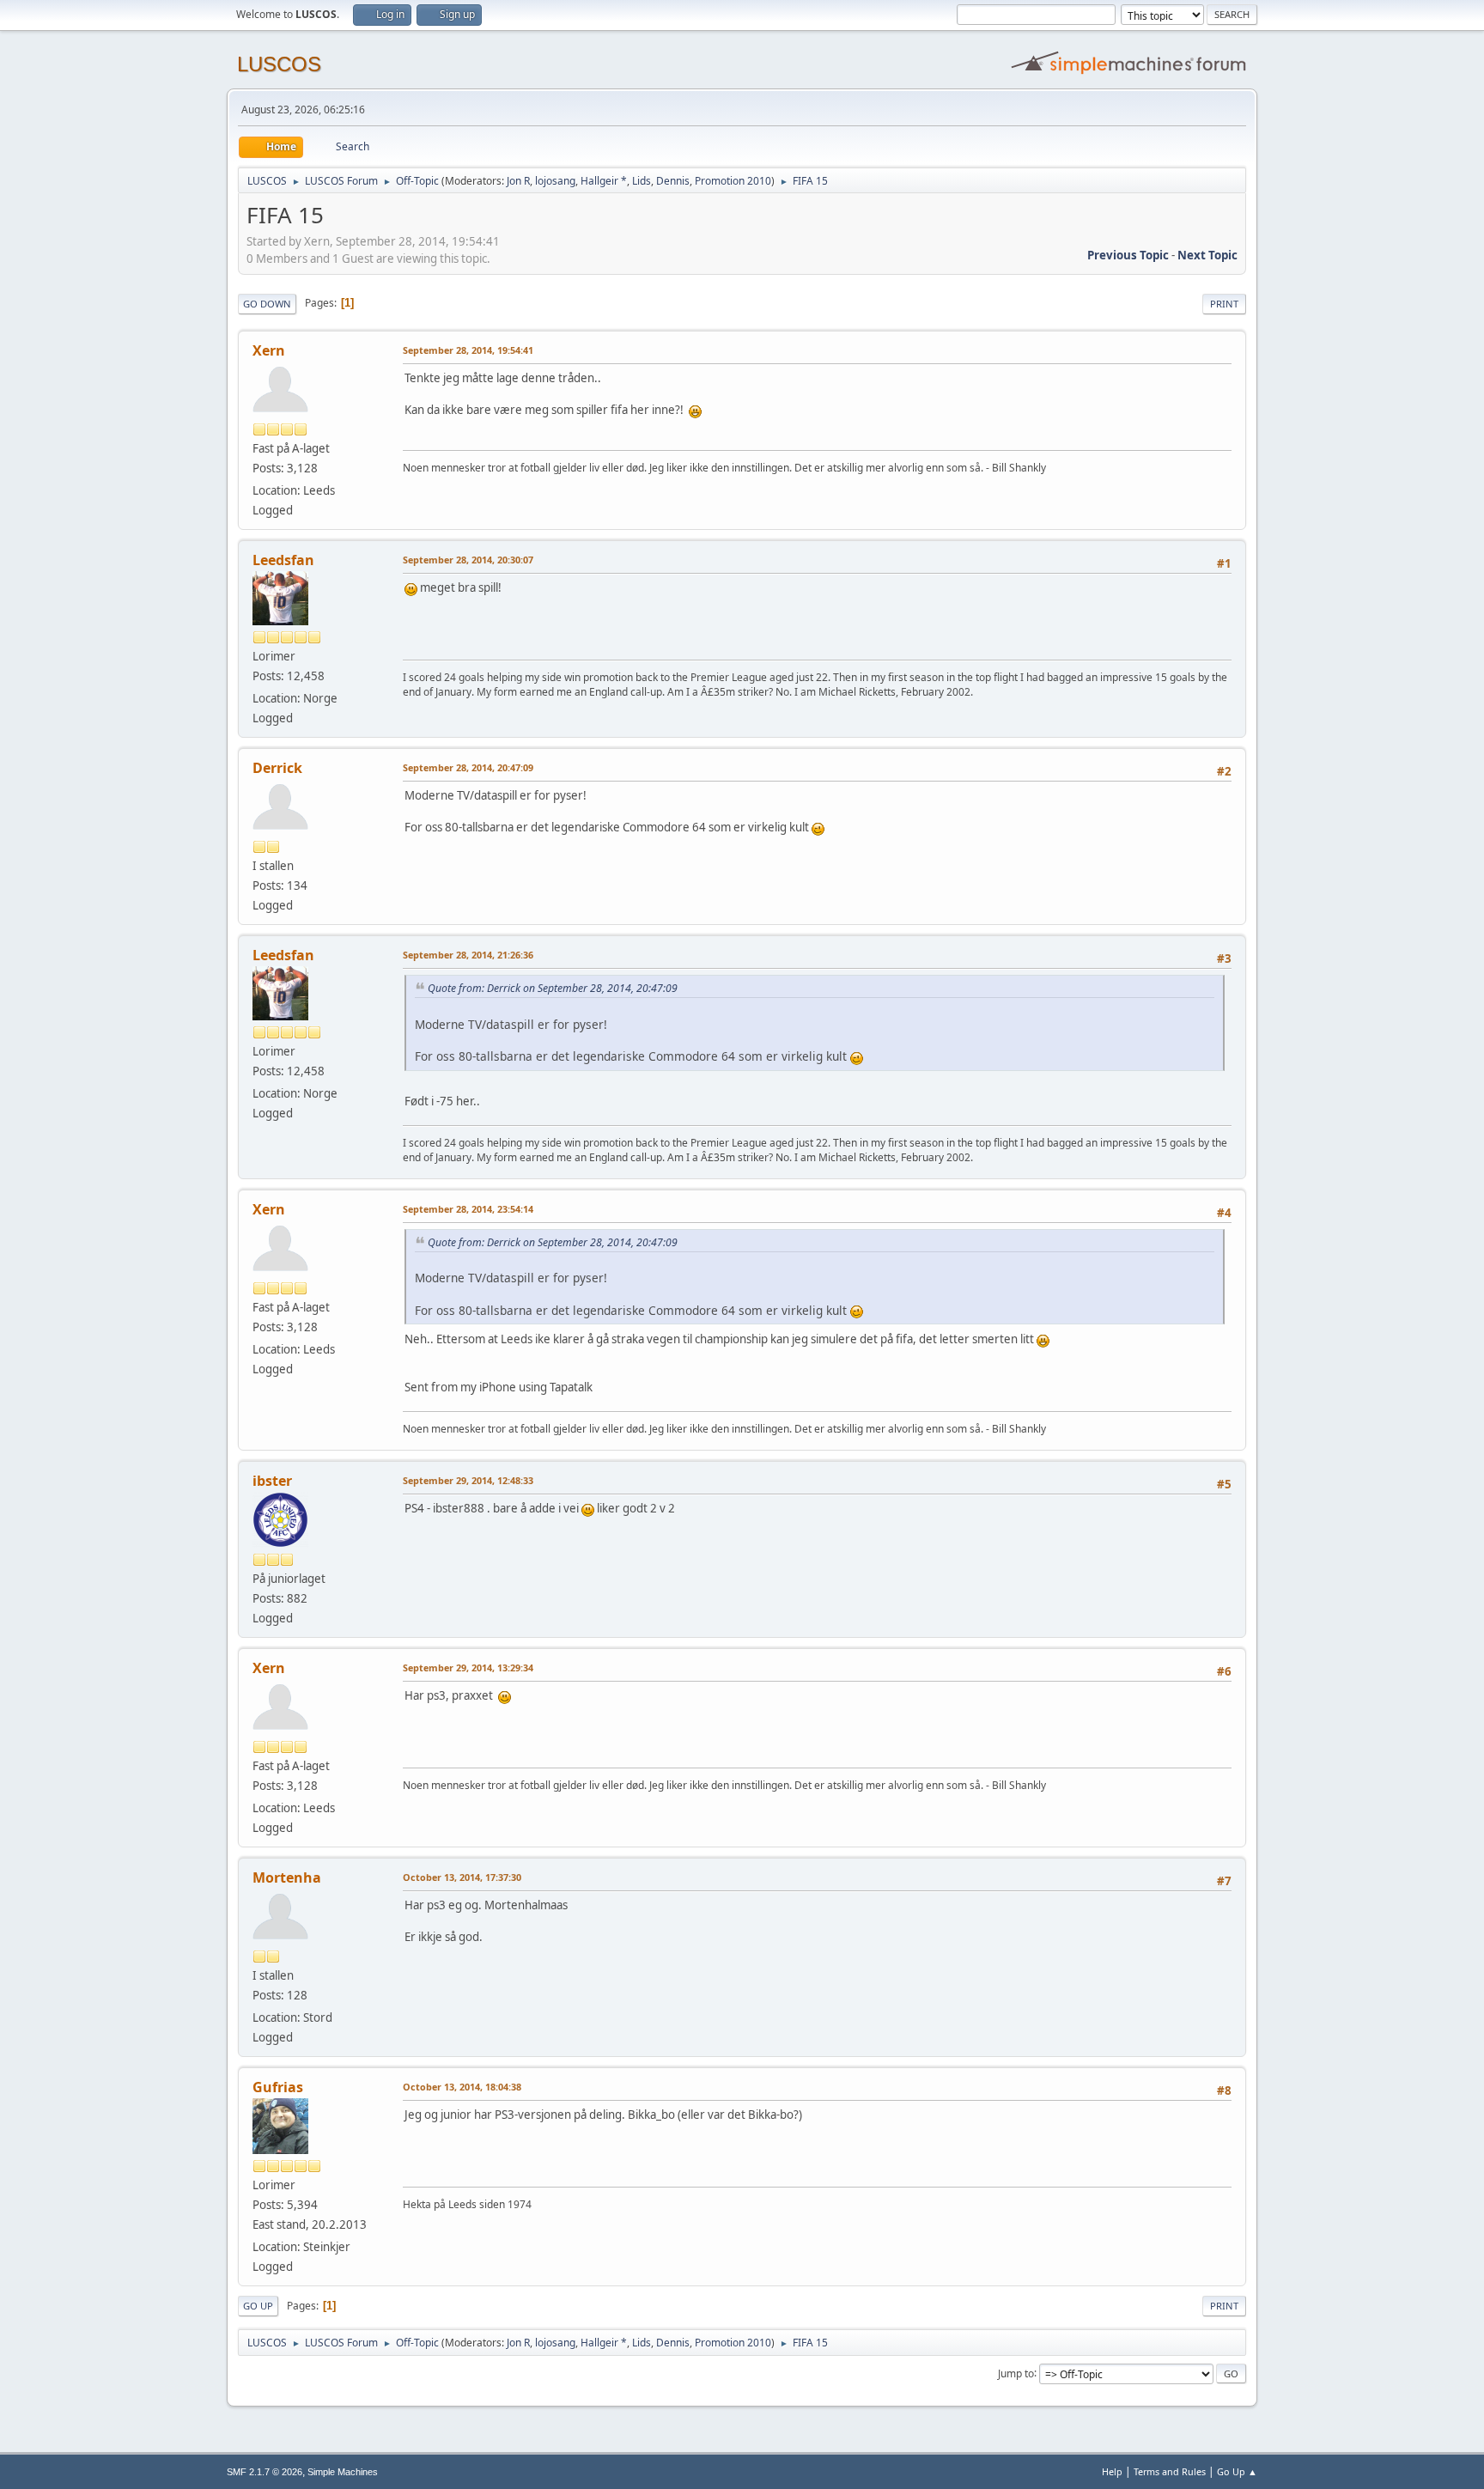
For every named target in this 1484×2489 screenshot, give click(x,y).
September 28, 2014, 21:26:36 (468, 955)
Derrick (277, 768)
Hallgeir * (604, 181)
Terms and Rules (1170, 2471)
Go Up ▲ (1237, 2471)
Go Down (267, 304)
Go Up (258, 2306)
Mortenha (287, 1877)
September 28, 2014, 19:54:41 (468, 350)
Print (1224, 304)
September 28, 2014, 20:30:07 (468, 560)
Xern (269, 350)
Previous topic (1128, 255)
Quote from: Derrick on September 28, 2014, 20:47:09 (553, 988)
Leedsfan (283, 560)
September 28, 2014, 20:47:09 (468, 767)
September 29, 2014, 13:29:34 (468, 1667)
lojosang (555, 181)
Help (1112, 2471)
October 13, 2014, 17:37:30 (462, 1877)
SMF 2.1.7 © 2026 (265, 2472)
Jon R (518, 181)
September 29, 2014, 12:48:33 (468, 1480)
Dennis (673, 181)
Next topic (1207, 255)
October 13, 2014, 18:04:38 (462, 2087)
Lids (642, 181)
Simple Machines (343, 2472)
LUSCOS (279, 64)
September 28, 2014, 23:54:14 (468, 1209)
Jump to (1016, 2373)
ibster (272, 1481)
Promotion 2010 (733, 181)
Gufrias (278, 2087)
